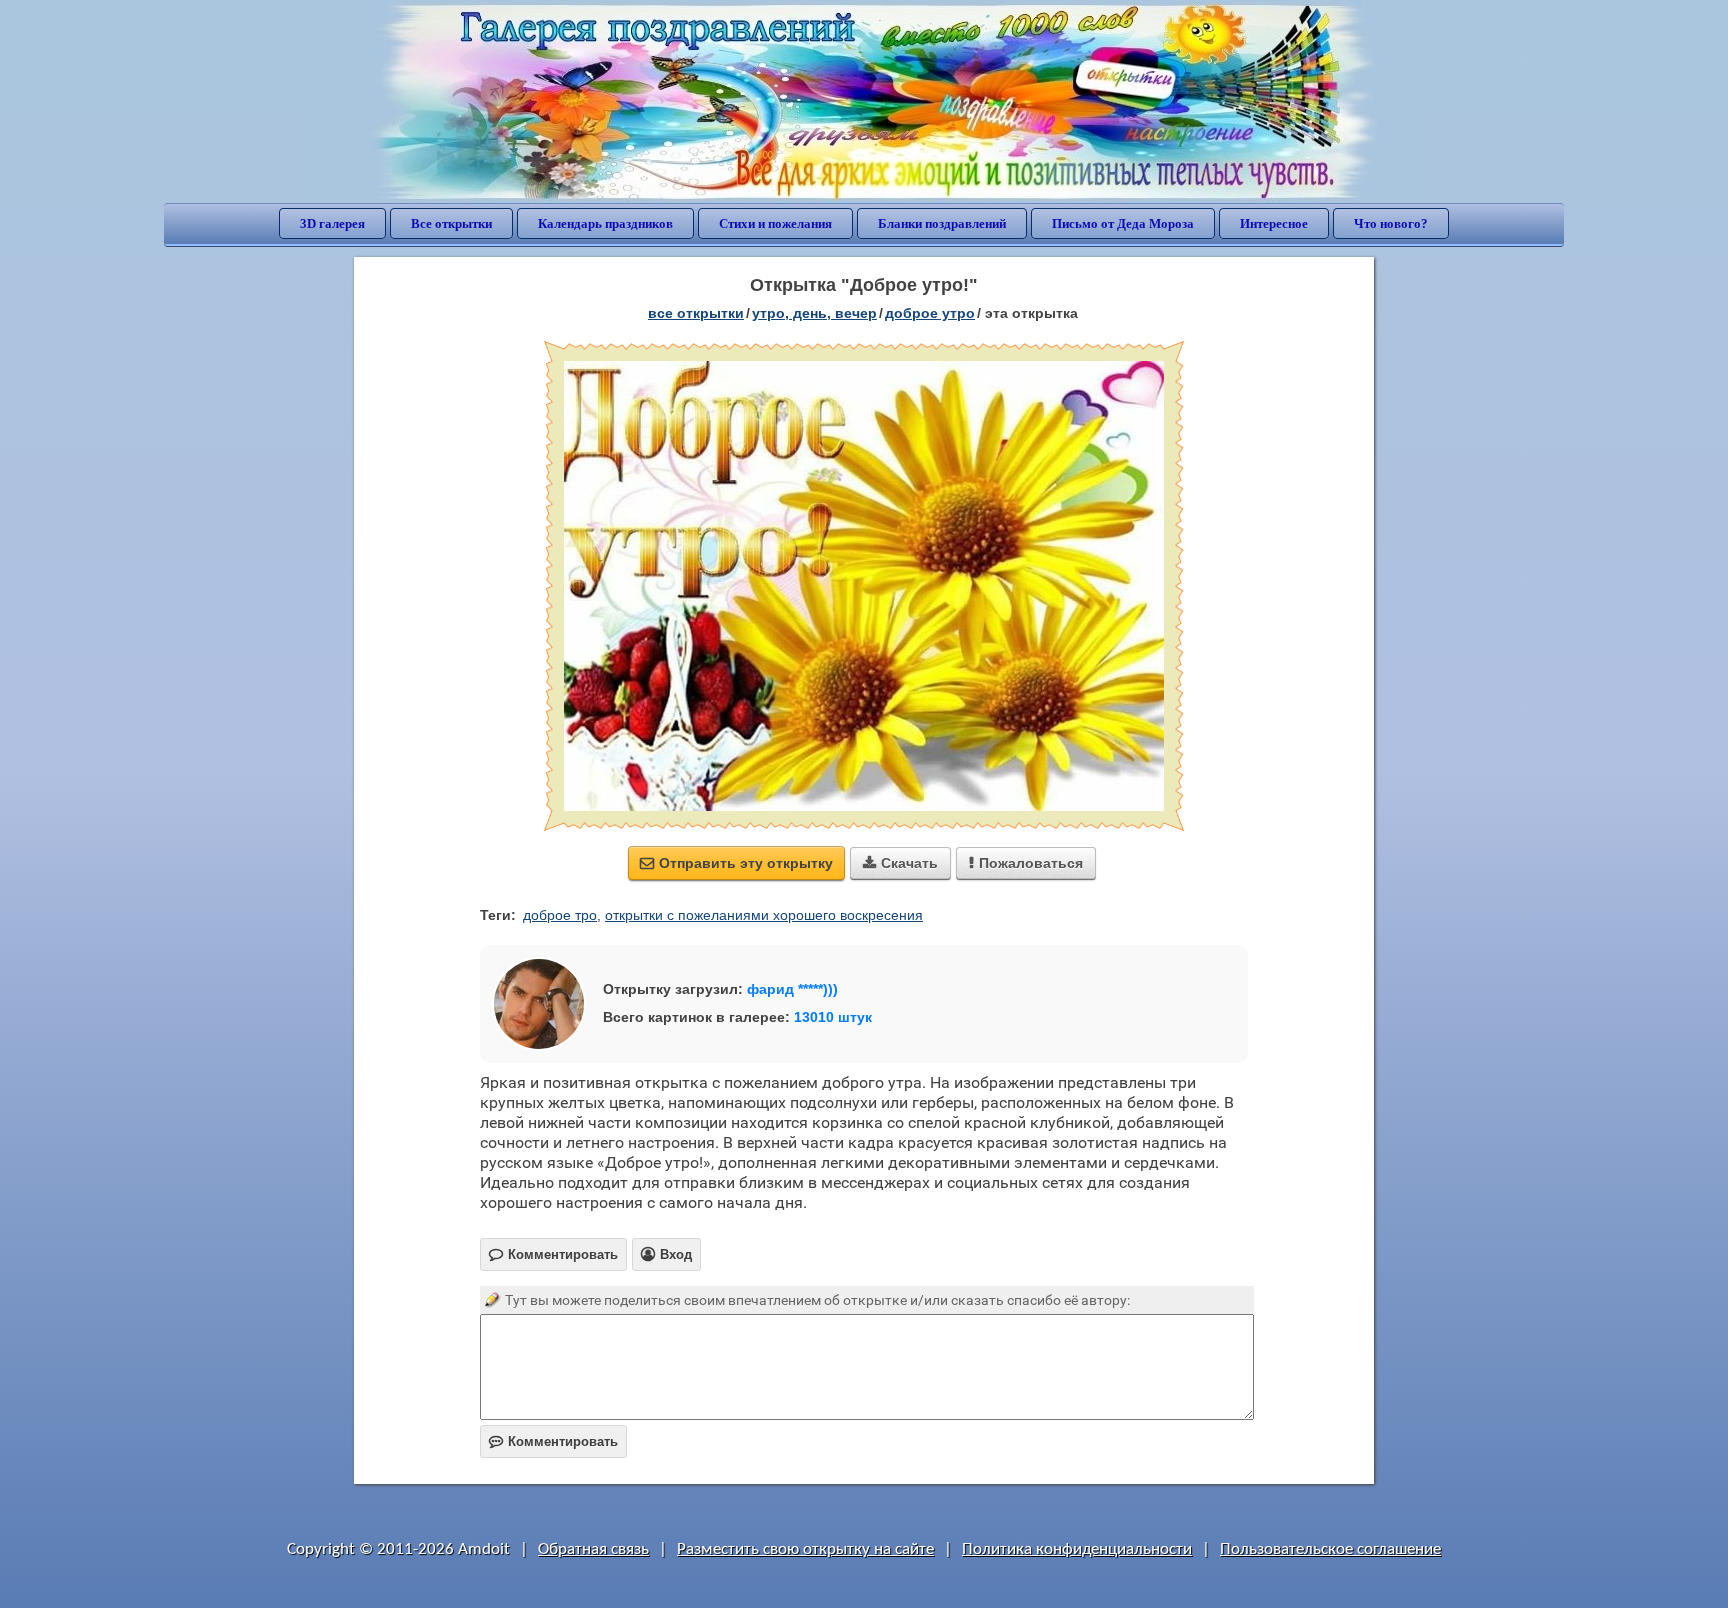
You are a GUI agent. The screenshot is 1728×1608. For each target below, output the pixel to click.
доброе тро (560, 915)
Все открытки (451, 223)
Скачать (900, 863)
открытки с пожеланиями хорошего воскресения (764, 915)
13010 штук (833, 1017)
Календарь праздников (605, 223)
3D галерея (332, 223)
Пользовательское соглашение (1330, 1549)
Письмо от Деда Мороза (1123, 223)
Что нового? (1391, 223)
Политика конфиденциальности (1077, 1549)
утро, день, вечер (814, 313)
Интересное (1274, 223)
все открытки (696, 313)
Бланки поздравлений (942, 223)
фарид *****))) (792, 989)
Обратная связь (593, 1549)
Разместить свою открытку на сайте (805, 1549)
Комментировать (553, 1441)
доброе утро (930, 313)
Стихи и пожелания (775, 223)
